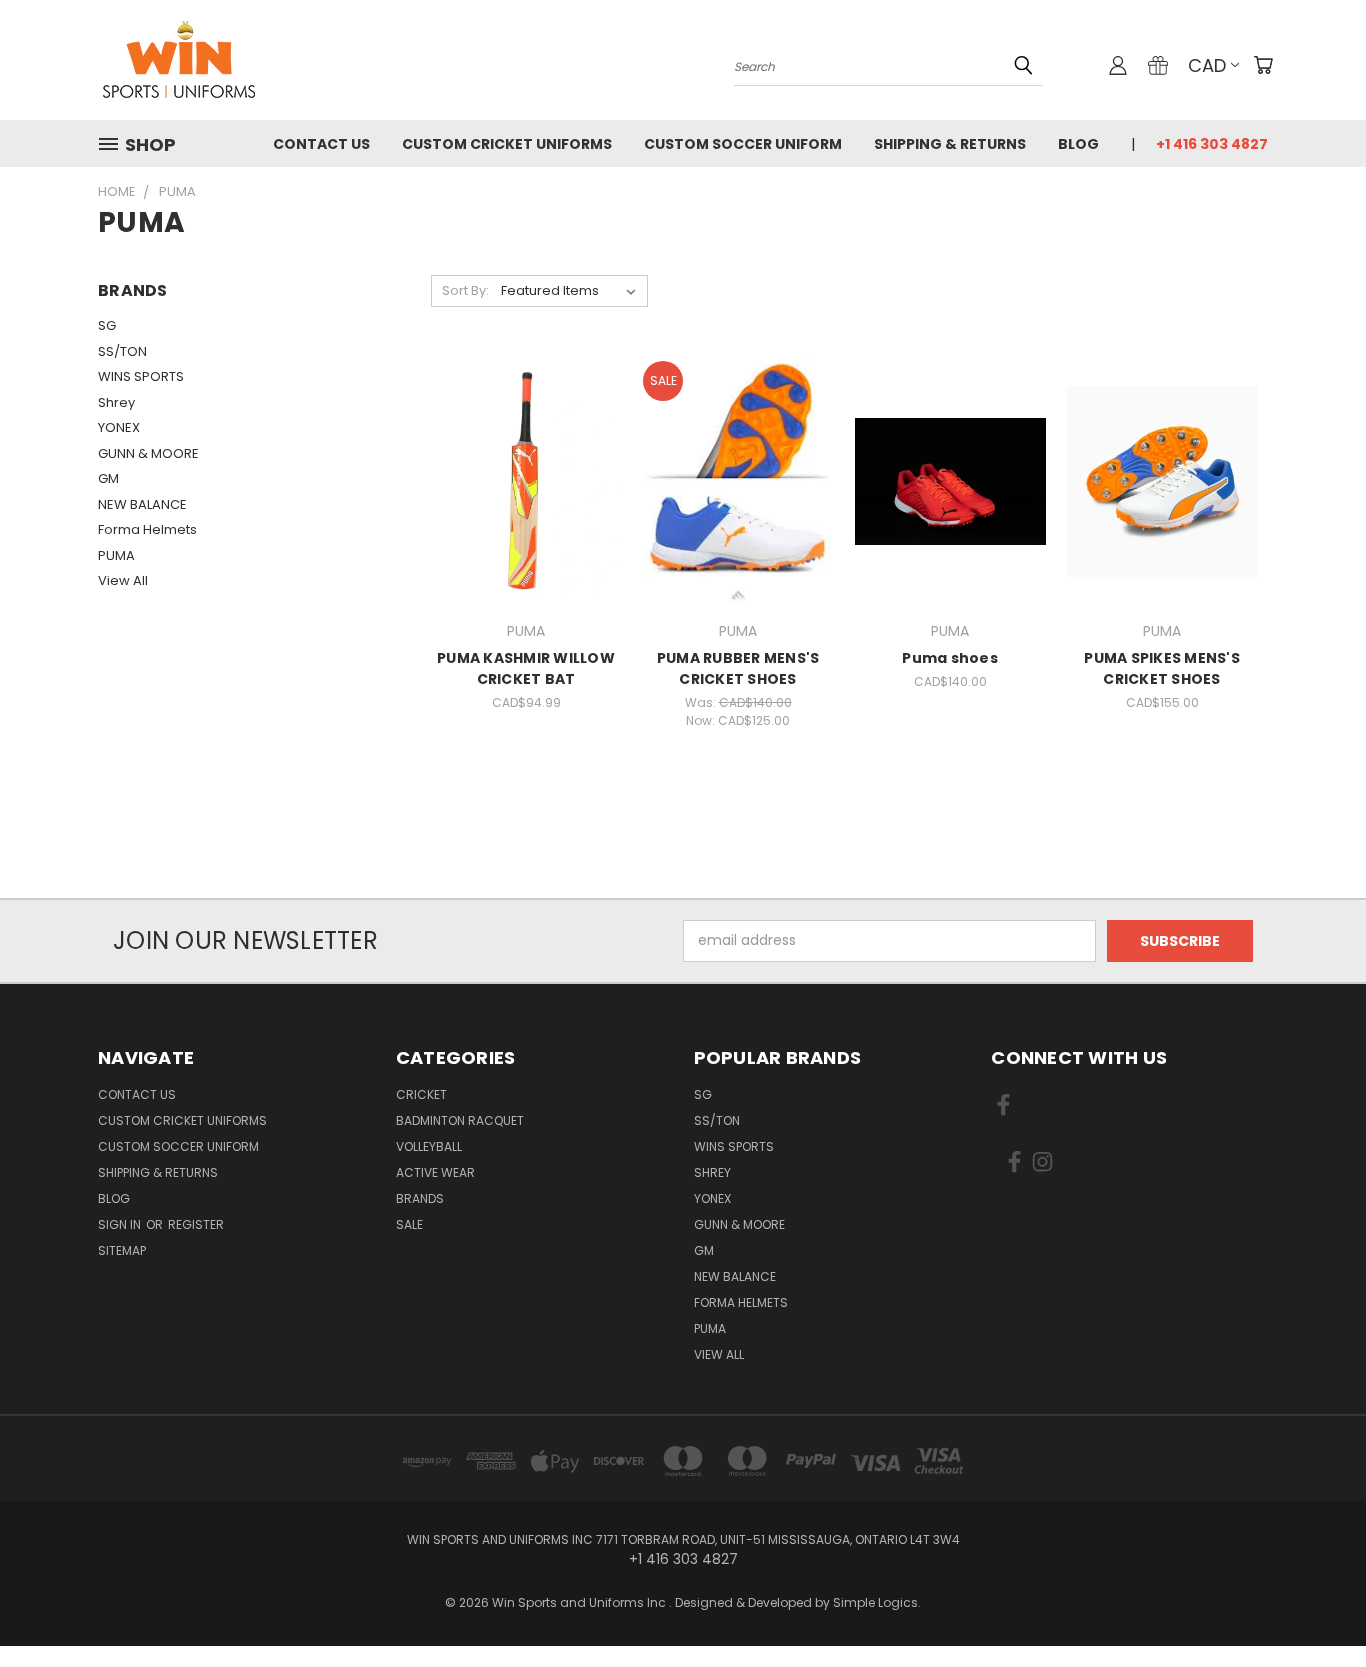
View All (123, 580)
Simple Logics (875, 1602)
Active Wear (435, 1172)
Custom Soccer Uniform (743, 144)
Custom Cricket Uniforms (507, 144)
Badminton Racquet (460, 1120)
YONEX (119, 427)
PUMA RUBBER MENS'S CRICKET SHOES (738, 668)
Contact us (321, 144)
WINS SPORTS (141, 376)
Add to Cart (526, 516)
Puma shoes (950, 658)
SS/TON (122, 351)
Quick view (526, 440)
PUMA (116, 555)
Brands (420, 1198)
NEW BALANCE (142, 504)
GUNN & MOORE (148, 453)
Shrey (116, 402)
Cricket (421, 1094)
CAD (1207, 65)
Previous (1313, 1604)
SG (107, 325)
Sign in (121, 1224)
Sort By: (465, 290)
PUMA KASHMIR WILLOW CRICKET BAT (526, 668)
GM (108, 478)
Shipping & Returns (950, 144)
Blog (1078, 144)
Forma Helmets (147, 529)
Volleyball (429, 1146)
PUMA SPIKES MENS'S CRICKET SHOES (1162, 668)
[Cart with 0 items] (1263, 65)
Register (196, 1224)
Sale (409, 1224)
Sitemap (122, 1250)
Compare (519, 479)
